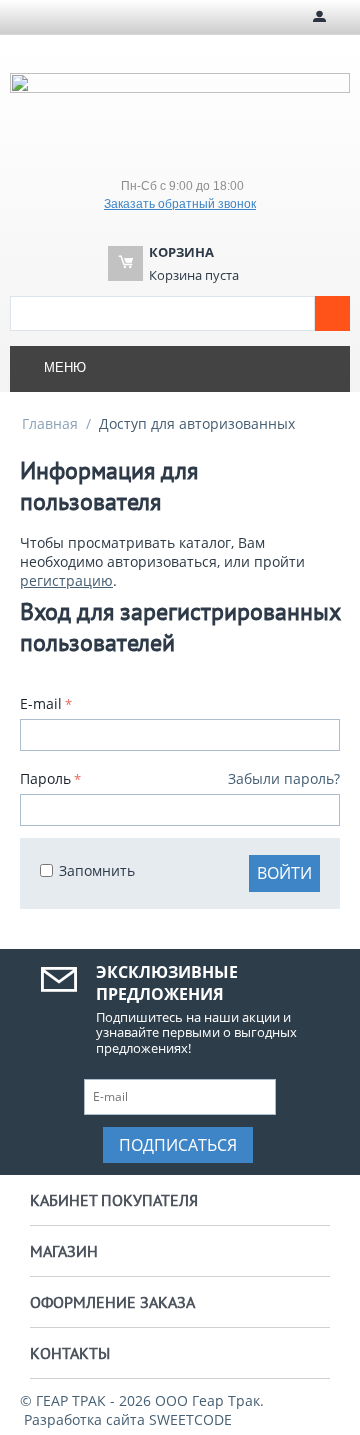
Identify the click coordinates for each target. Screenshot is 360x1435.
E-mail (41, 703)
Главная (50, 423)
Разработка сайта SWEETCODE (128, 1419)
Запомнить (97, 870)
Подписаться (178, 1145)
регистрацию (66, 580)
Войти (284, 873)
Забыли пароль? (284, 778)
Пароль (45, 778)
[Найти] (332, 313)
